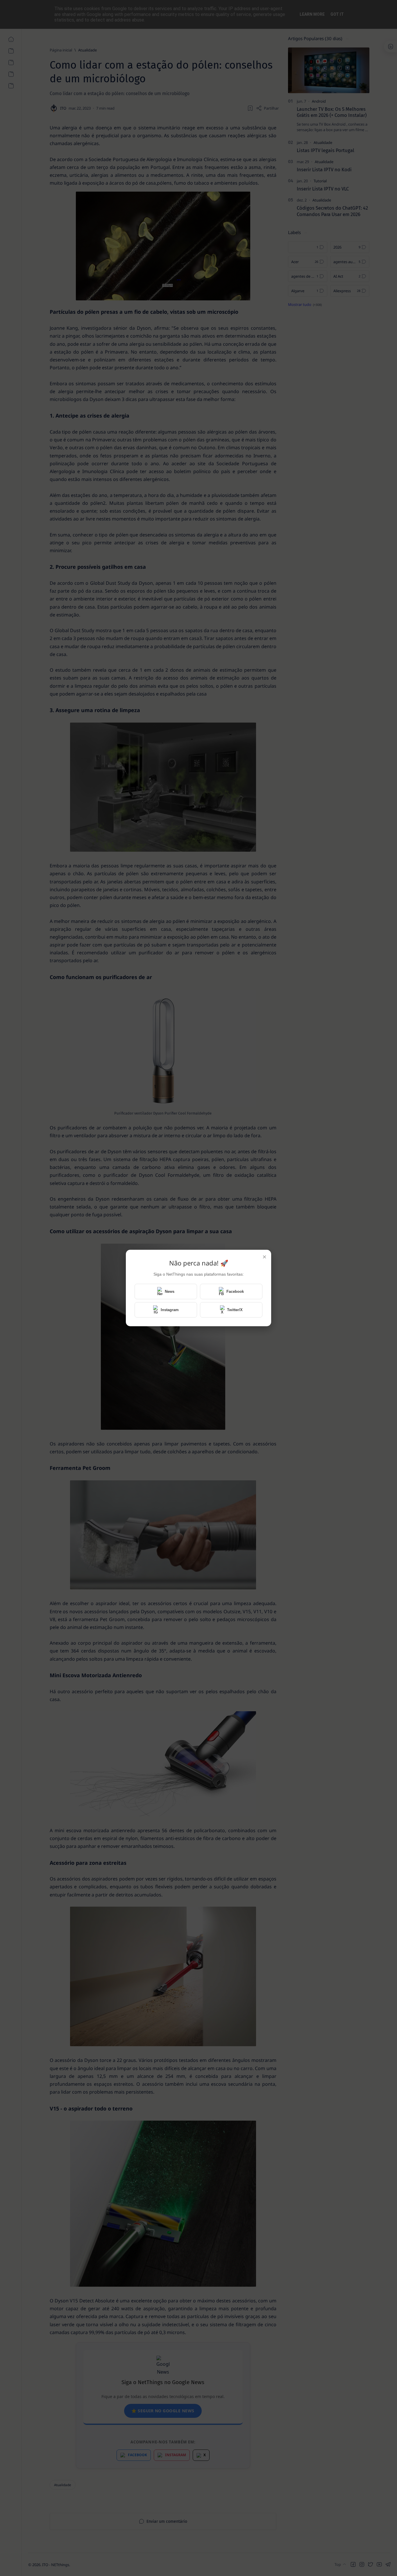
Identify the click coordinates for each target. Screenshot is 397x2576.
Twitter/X (235, 1310)
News (170, 1291)
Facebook (235, 1291)
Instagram (170, 1310)
